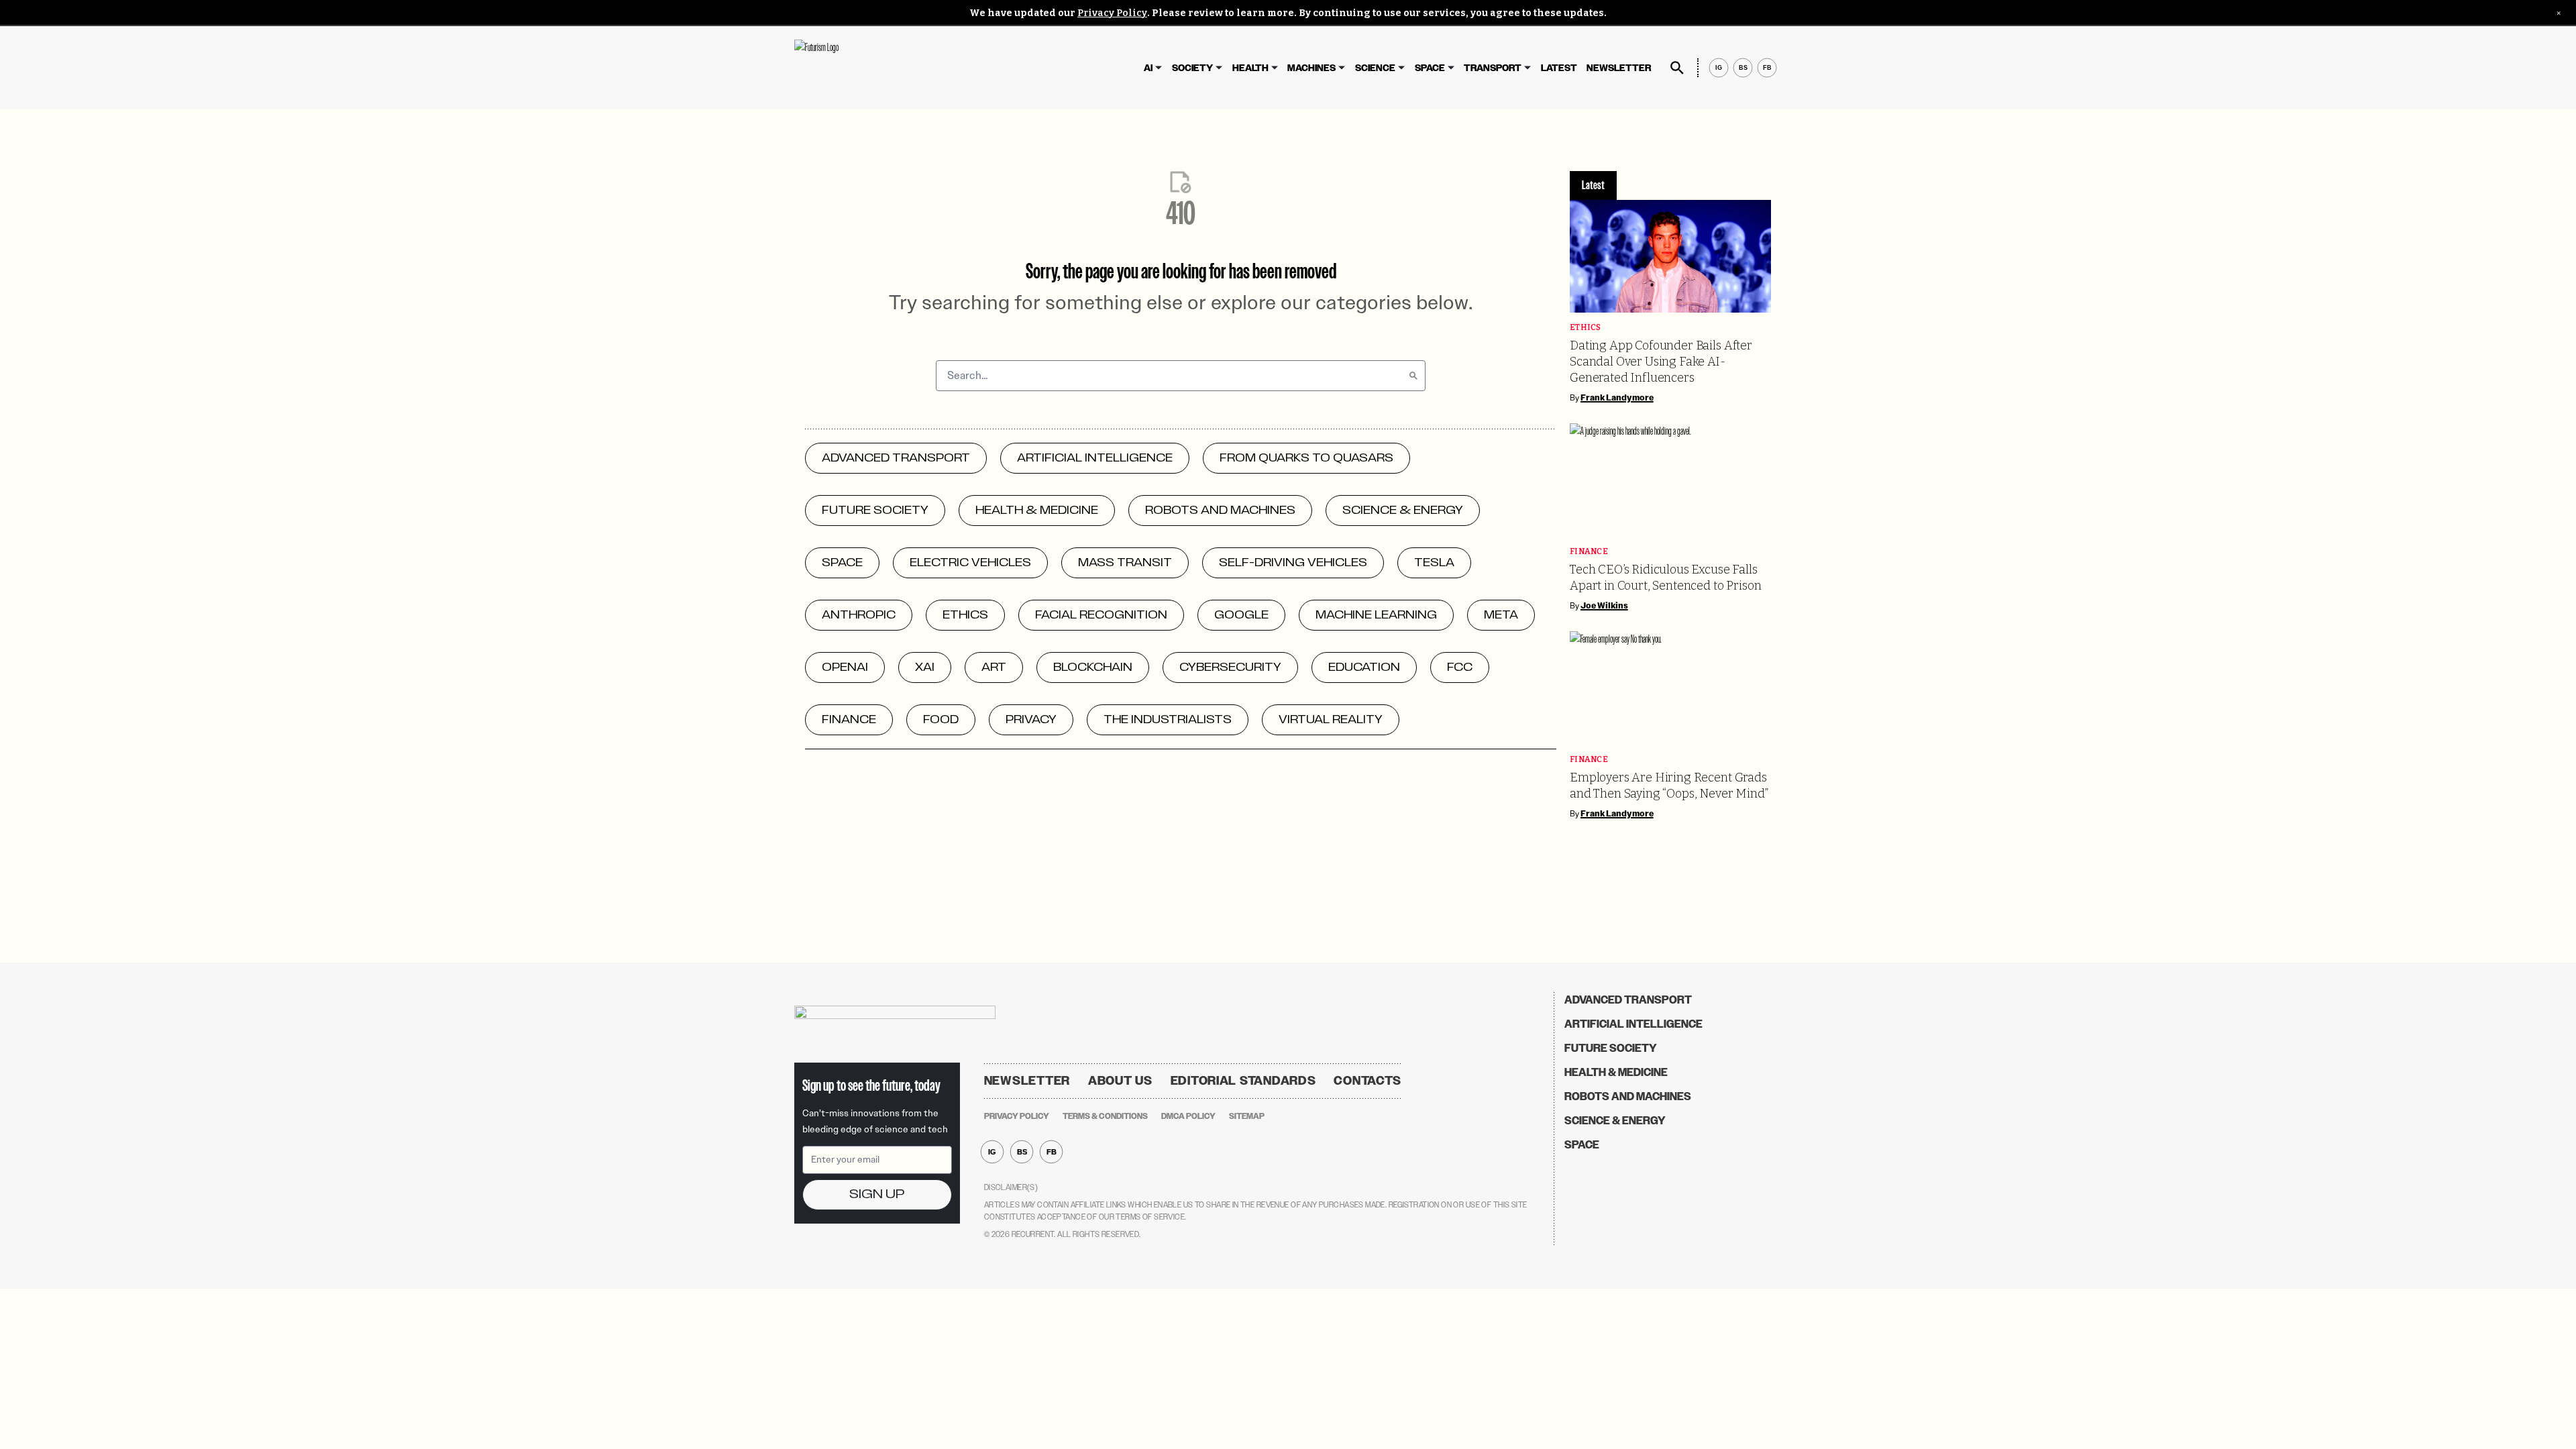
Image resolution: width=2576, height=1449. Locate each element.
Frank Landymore (1617, 398)
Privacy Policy (1112, 13)
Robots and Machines (1628, 1096)
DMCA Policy (1188, 1116)
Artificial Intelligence (1633, 1024)
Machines (1311, 68)
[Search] (1413, 376)
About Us (1120, 1081)
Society (1192, 68)
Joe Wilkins (1604, 606)
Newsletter (1619, 68)
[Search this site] (1677, 68)
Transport (1493, 68)
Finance (1589, 552)
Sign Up (877, 1194)
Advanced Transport (1628, 1000)
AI (1148, 68)
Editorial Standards (1243, 1081)
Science (1375, 68)
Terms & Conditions (1105, 1116)
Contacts (1367, 1081)
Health (1250, 68)
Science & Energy (1615, 1121)
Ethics (1586, 328)
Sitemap (1247, 1116)
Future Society (1611, 1048)
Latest (1559, 68)
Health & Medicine (1616, 1072)
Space (1430, 68)
